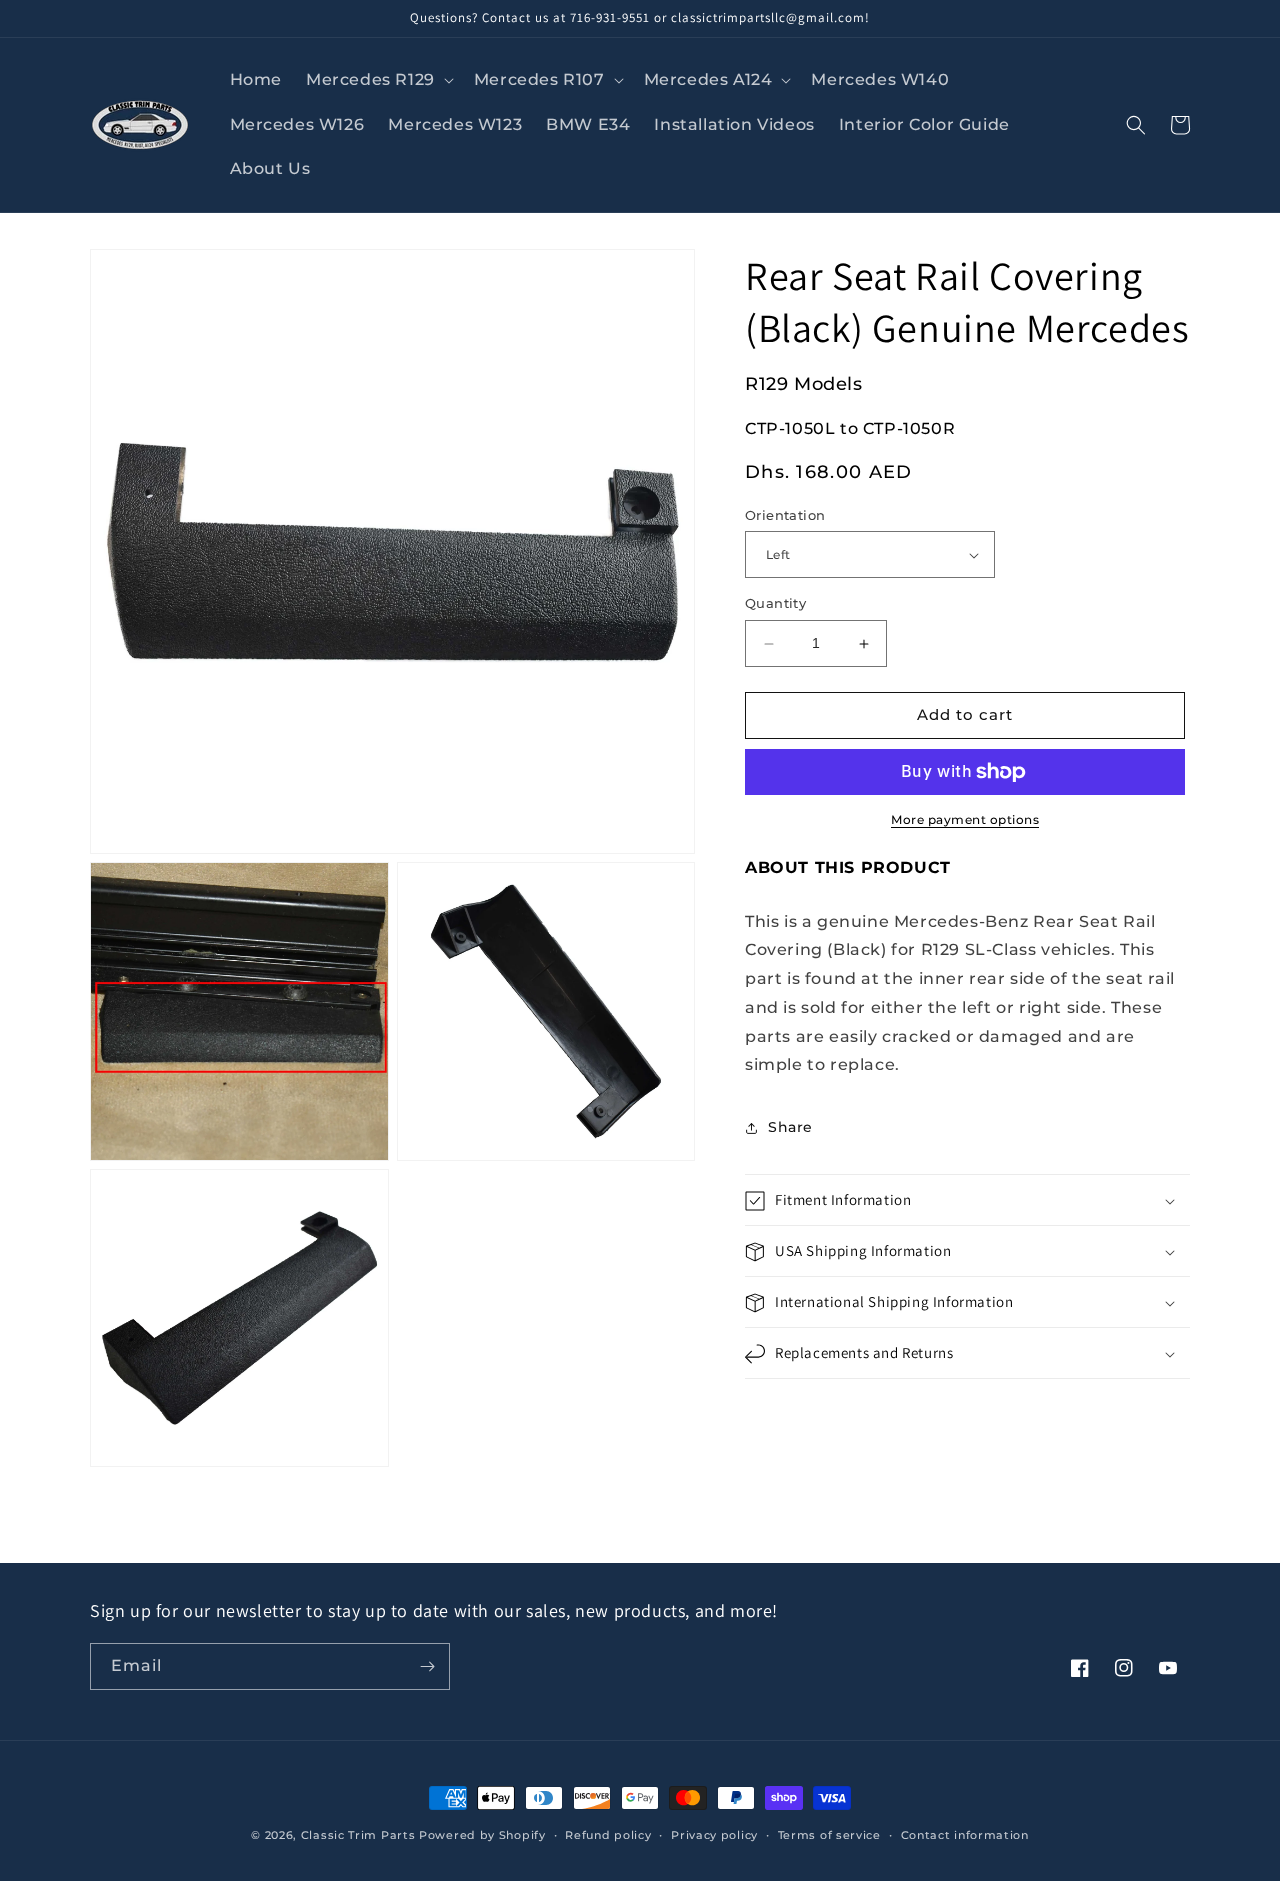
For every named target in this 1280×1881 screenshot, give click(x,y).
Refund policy (608, 1835)
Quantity (775, 604)
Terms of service (829, 1835)
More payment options (965, 819)
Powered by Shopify (482, 1835)
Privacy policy (714, 1835)
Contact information (965, 1835)
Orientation (785, 515)
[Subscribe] (427, 1666)
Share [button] (790, 1127)
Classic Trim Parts (358, 1835)
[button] (378, 80)
